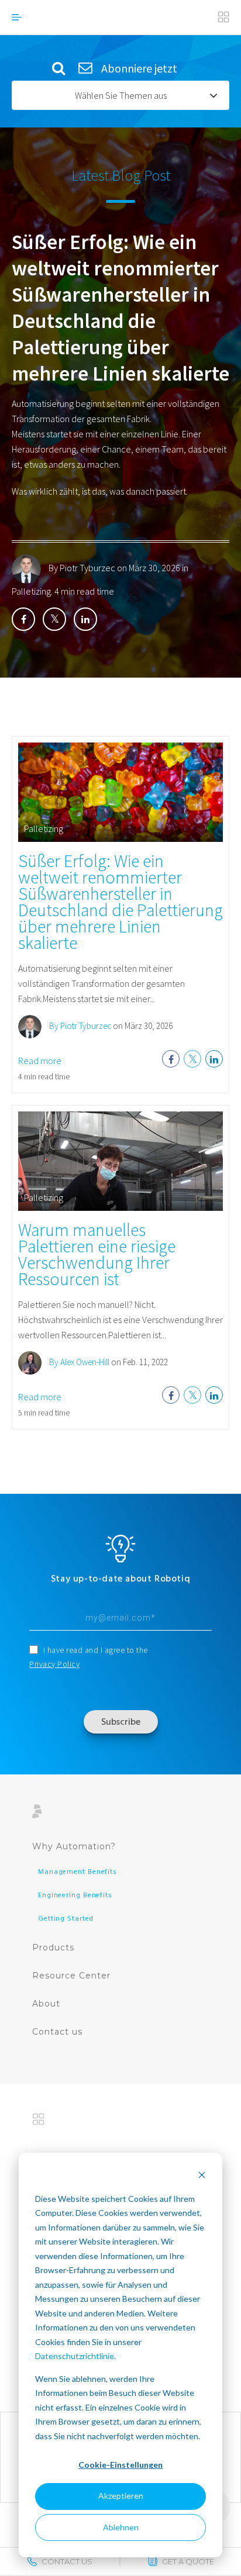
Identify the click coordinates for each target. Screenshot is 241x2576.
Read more (40, 1061)
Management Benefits (78, 1872)
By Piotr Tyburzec (82, 568)
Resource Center (71, 1976)
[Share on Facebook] (23, 619)
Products (53, 1947)
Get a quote (188, 2561)
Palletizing (31, 591)
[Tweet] (54, 619)
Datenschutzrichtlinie (75, 2356)
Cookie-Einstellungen (120, 2465)
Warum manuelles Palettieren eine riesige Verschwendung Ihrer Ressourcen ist (97, 1254)
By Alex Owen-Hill (78, 1362)
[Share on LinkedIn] (85, 619)
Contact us (57, 2032)
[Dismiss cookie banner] (202, 2176)
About (46, 2004)
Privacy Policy (54, 1664)
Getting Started (66, 1919)
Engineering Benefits (75, 1895)
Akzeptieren (121, 2496)
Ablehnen (121, 2527)
